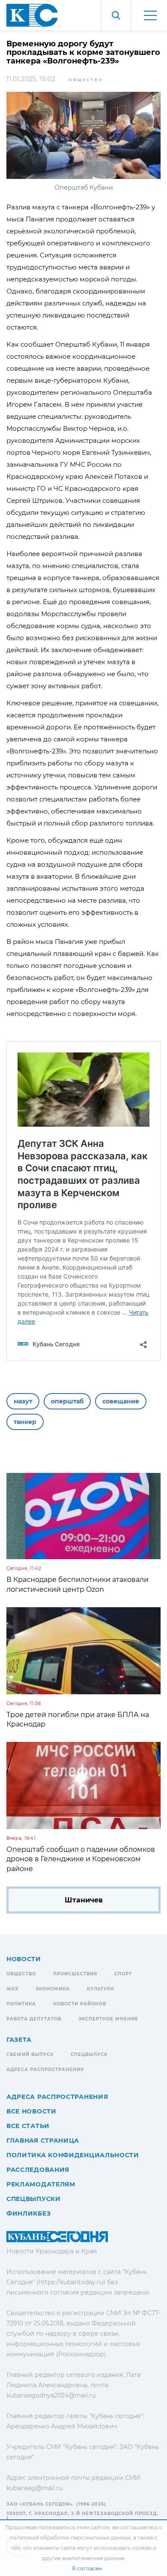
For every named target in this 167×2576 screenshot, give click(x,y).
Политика (21, 2004)
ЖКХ (12, 1989)
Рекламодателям (41, 2184)
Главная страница (43, 2141)
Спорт (123, 1974)
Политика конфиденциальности (73, 2155)
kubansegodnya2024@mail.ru (51, 2395)
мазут (23, 1401)
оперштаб (67, 1401)
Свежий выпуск (30, 2054)
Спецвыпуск (89, 2054)
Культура (101, 1989)
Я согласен (87, 2568)
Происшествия (75, 1974)
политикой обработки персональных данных (70, 2538)
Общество (86, 80)
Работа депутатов (34, 2019)
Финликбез (28, 2213)
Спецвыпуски (34, 2199)
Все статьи (28, 2126)
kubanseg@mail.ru (34, 2488)
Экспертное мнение (108, 2019)
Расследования (38, 2170)
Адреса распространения (45, 2070)
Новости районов (80, 2004)
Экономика (53, 1989)
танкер (25, 1422)
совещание (121, 1401)
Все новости (31, 2111)
